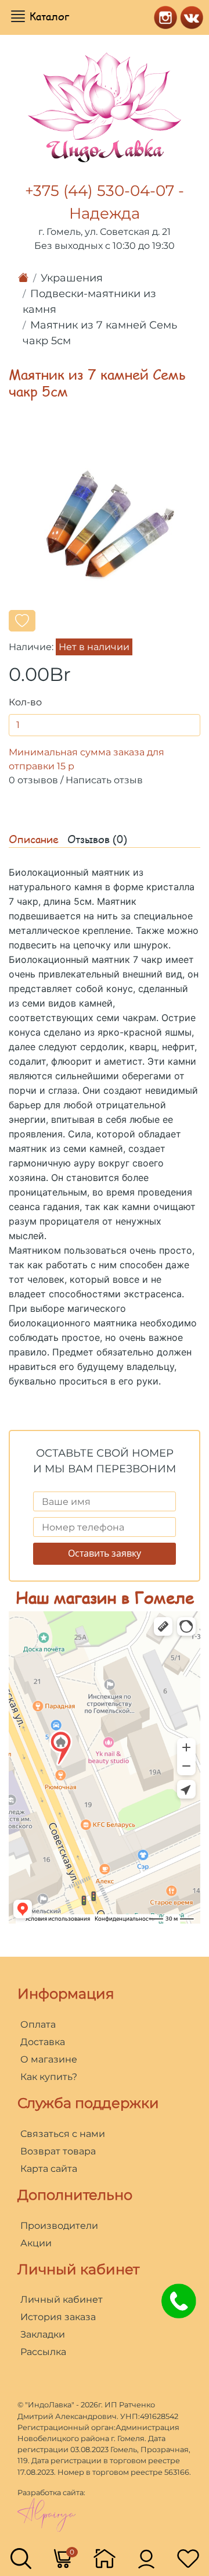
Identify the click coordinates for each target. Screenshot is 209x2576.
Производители (59, 2226)
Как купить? (49, 2077)
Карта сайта (49, 2169)
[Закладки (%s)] (188, 2558)
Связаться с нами (63, 2134)
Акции (36, 2243)
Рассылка (43, 2352)
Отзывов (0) (97, 839)
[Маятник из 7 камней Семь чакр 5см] (105, 524)
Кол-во (25, 702)
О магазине (49, 2059)
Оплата (38, 2024)
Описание (34, 839)
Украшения (72, 278)
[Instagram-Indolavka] (163, 16)
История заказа (58, 2317)
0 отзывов (33, 780)
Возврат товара (58, 2151)
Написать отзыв (104, 780)
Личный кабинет (62, 2300)
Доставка (43, 2042)
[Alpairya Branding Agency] (46, 2514)
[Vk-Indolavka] (189, 16)
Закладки (43, 2334)
